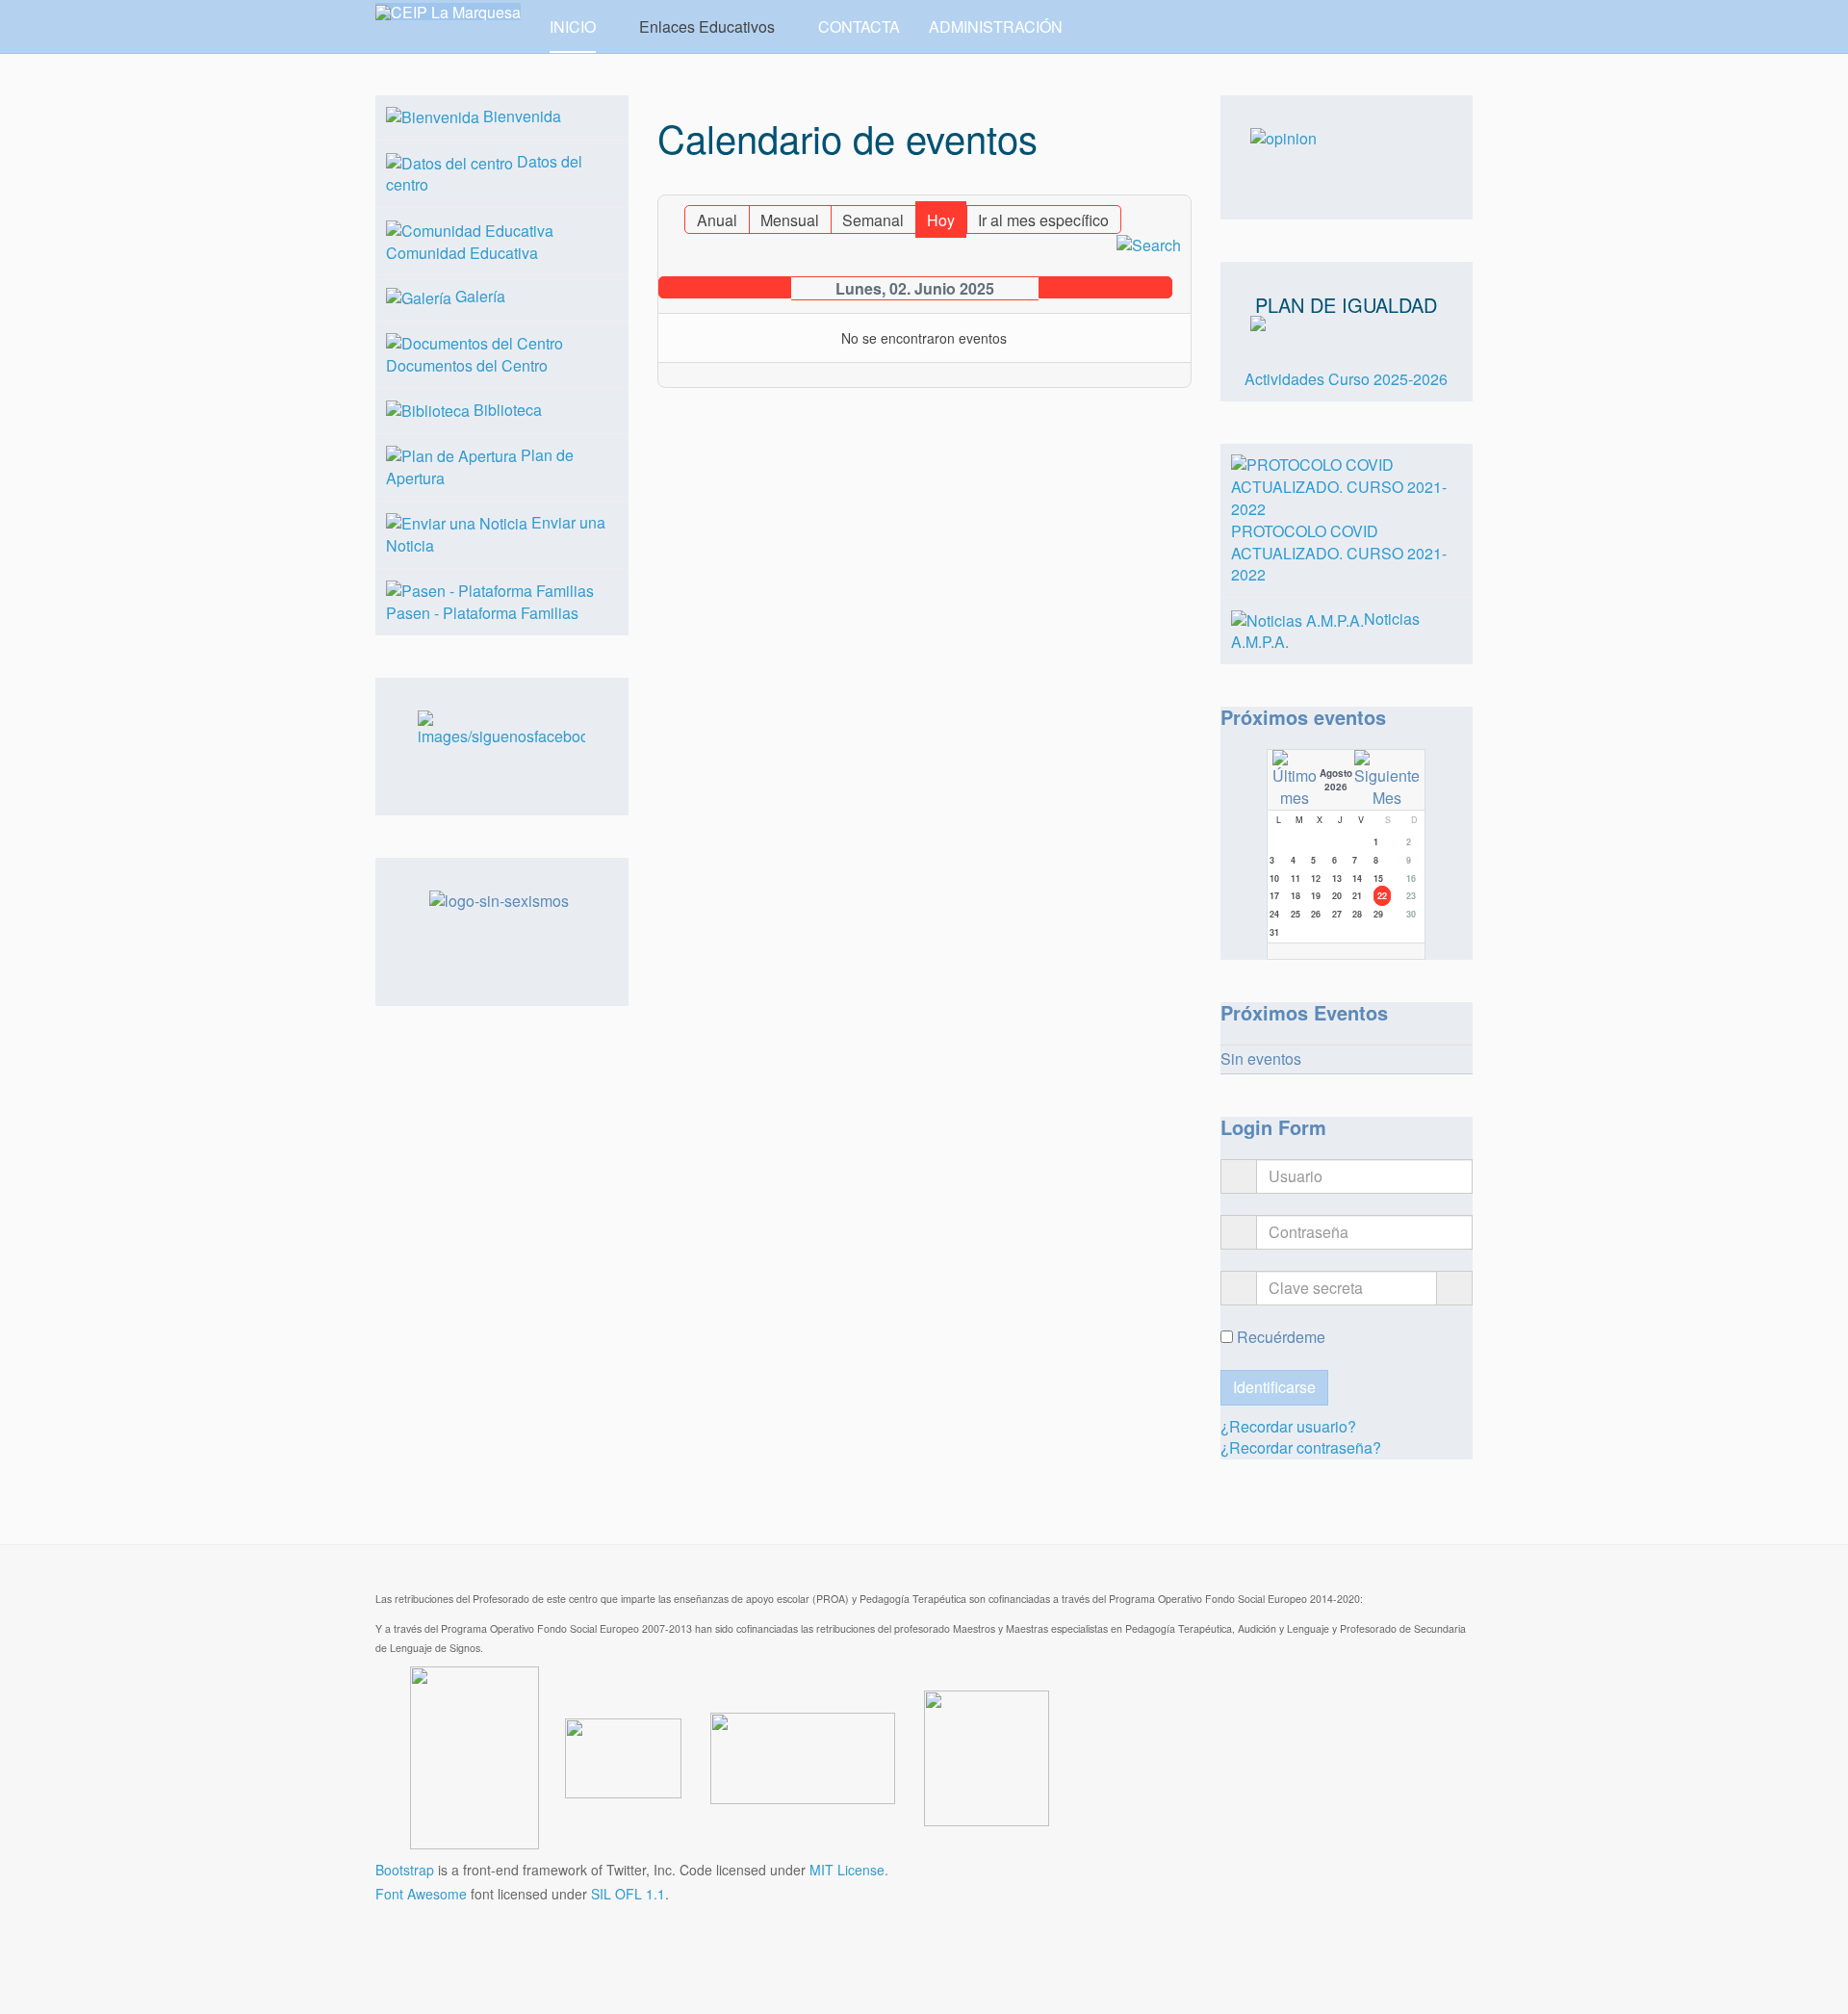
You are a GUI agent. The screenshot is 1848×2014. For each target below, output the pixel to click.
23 (1411, 896)
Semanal (873, 220)
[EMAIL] (1179, 185)
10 (1274, 878)
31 (1274, 932)
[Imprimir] (1159, 185)
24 (1274, 914)
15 (1378, 878)
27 (1337, 914)
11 (1296, 878)
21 (1357, 896)
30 (1411, 914)
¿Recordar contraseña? (1301, 1447)
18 (1296, 896)
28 (1357, 914)
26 (1316, 914)
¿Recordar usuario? (1288, 1426)
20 (1337, 896)
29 (1378, 914)
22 (1382, 896)
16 (1411, 878)
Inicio (573, 26)
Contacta (859, 26)
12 (1316, 878)
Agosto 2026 (1336, 780)
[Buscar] (1149, 244)
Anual (717, 220)
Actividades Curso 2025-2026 (1346, 379)
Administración (996, 26)
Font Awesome (421, 1894)
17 (1274, 896)
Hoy (941, 220)
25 (1296, 914)
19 (1316, 896)
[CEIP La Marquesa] (448, 12)
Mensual (790, 220)
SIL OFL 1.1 (628, 1894)
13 (1337, 878)
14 (1357, 878)
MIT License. (849, 1870)
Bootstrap (405, 1870)
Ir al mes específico (1043, 220)
